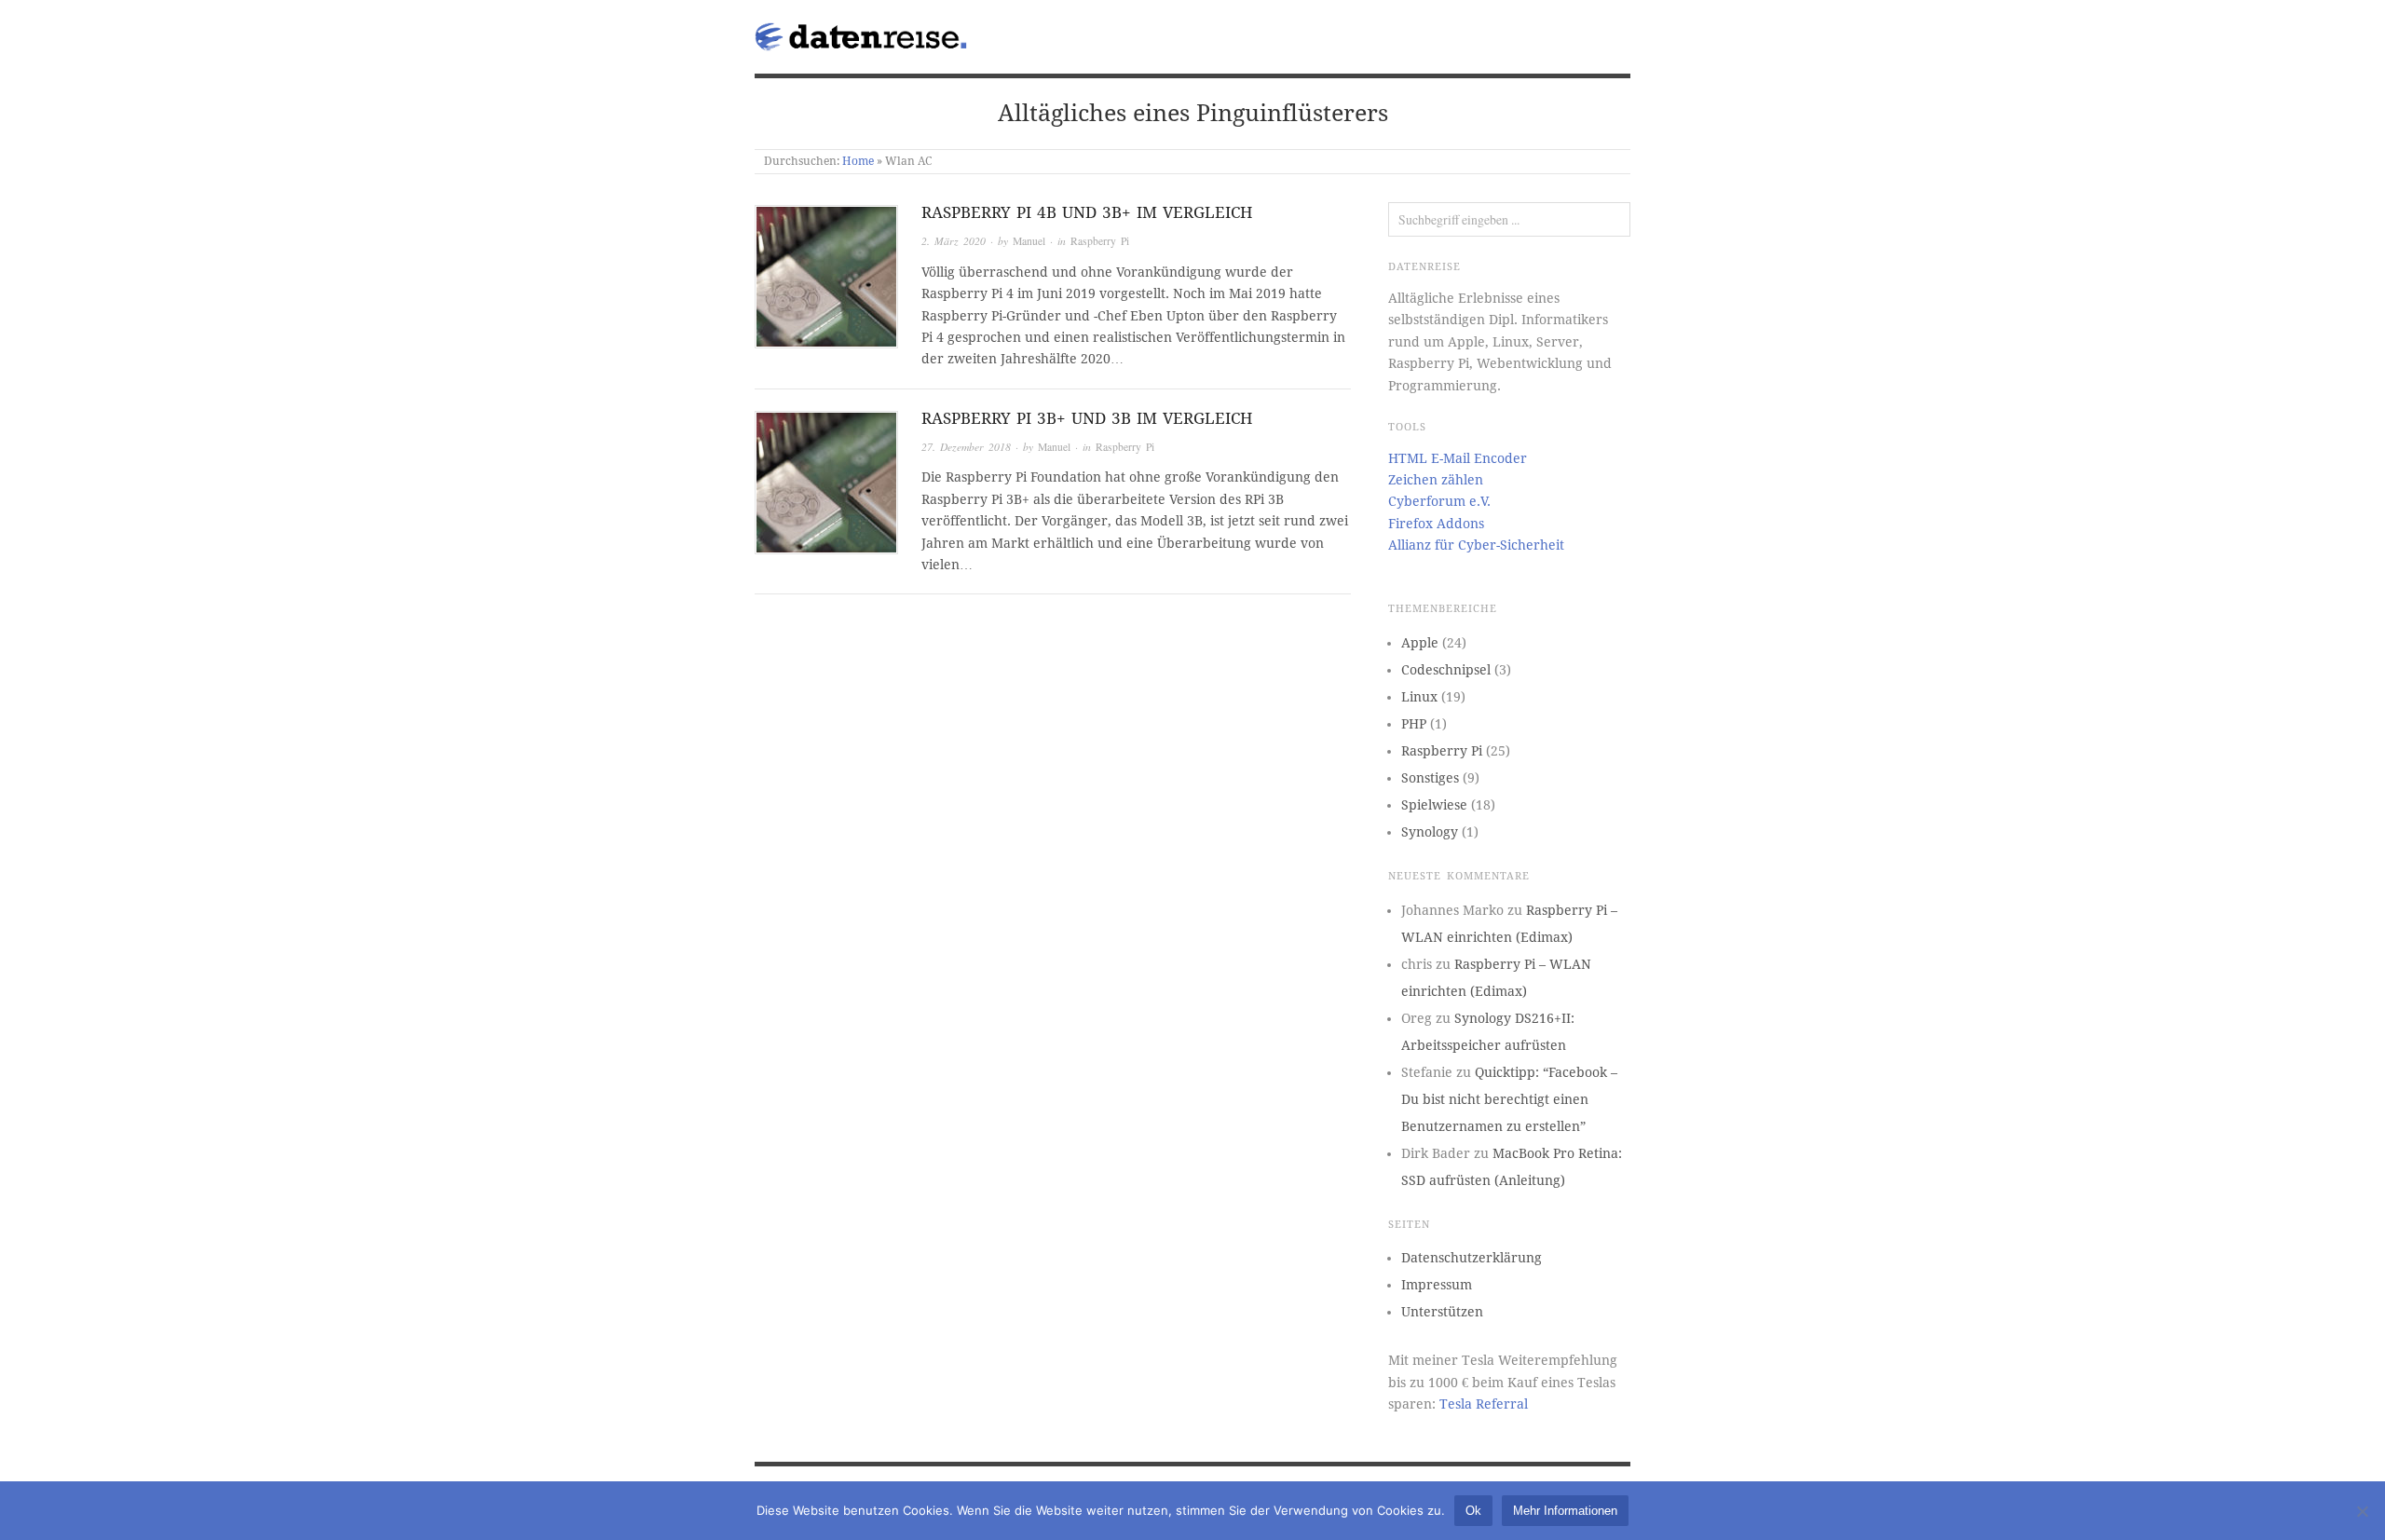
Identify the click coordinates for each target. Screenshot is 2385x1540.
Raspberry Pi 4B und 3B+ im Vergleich (1087, 212)
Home (858, 161)
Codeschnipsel (1446, 670)
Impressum (1437, 1285)
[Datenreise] (864, 33)
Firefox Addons (1436, 524)
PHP (1414, 724)
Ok (1473, 1511)
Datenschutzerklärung (1472, 1258)
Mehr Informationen (1565, 1511)
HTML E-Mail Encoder (1458, 458)
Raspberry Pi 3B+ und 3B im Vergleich (1087, 418)
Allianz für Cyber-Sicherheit (1476, 545)
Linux (1419, 697)
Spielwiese (1434, 805)
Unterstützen (1442, 1312)
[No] (2362, 1511)
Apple (1420, 643)
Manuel (1029, 241)
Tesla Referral (1484, 1404)
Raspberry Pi (1100, 241)
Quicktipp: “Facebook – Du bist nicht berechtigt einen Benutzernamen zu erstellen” (1509, 1099)
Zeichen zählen (1436, 480)
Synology (1430, 832)
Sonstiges (1430, 778)
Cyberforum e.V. (1439, 501)
